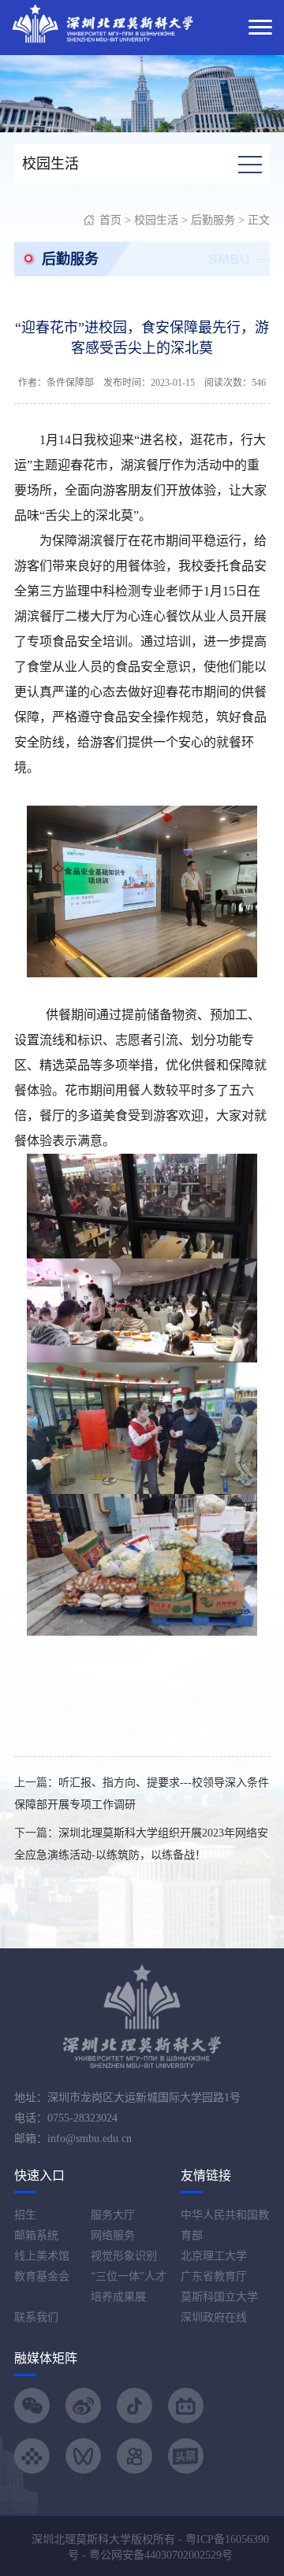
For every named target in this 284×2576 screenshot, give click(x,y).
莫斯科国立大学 (219, 2297)
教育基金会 (42, 2276)
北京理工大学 (214, 2256)
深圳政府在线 (214, 2317)
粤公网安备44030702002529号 (161, 2555)
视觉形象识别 (124, 2256)
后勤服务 (213, 220)
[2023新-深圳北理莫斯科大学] (103, 22)
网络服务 (113, 2235)
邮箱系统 (36, 2235)
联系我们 (36, 2317)
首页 (110, 220)
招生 (25, 2215)
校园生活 (156, 220)
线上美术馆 (42, 2256)
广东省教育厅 (214, 2276)
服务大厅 (113, 2215)
